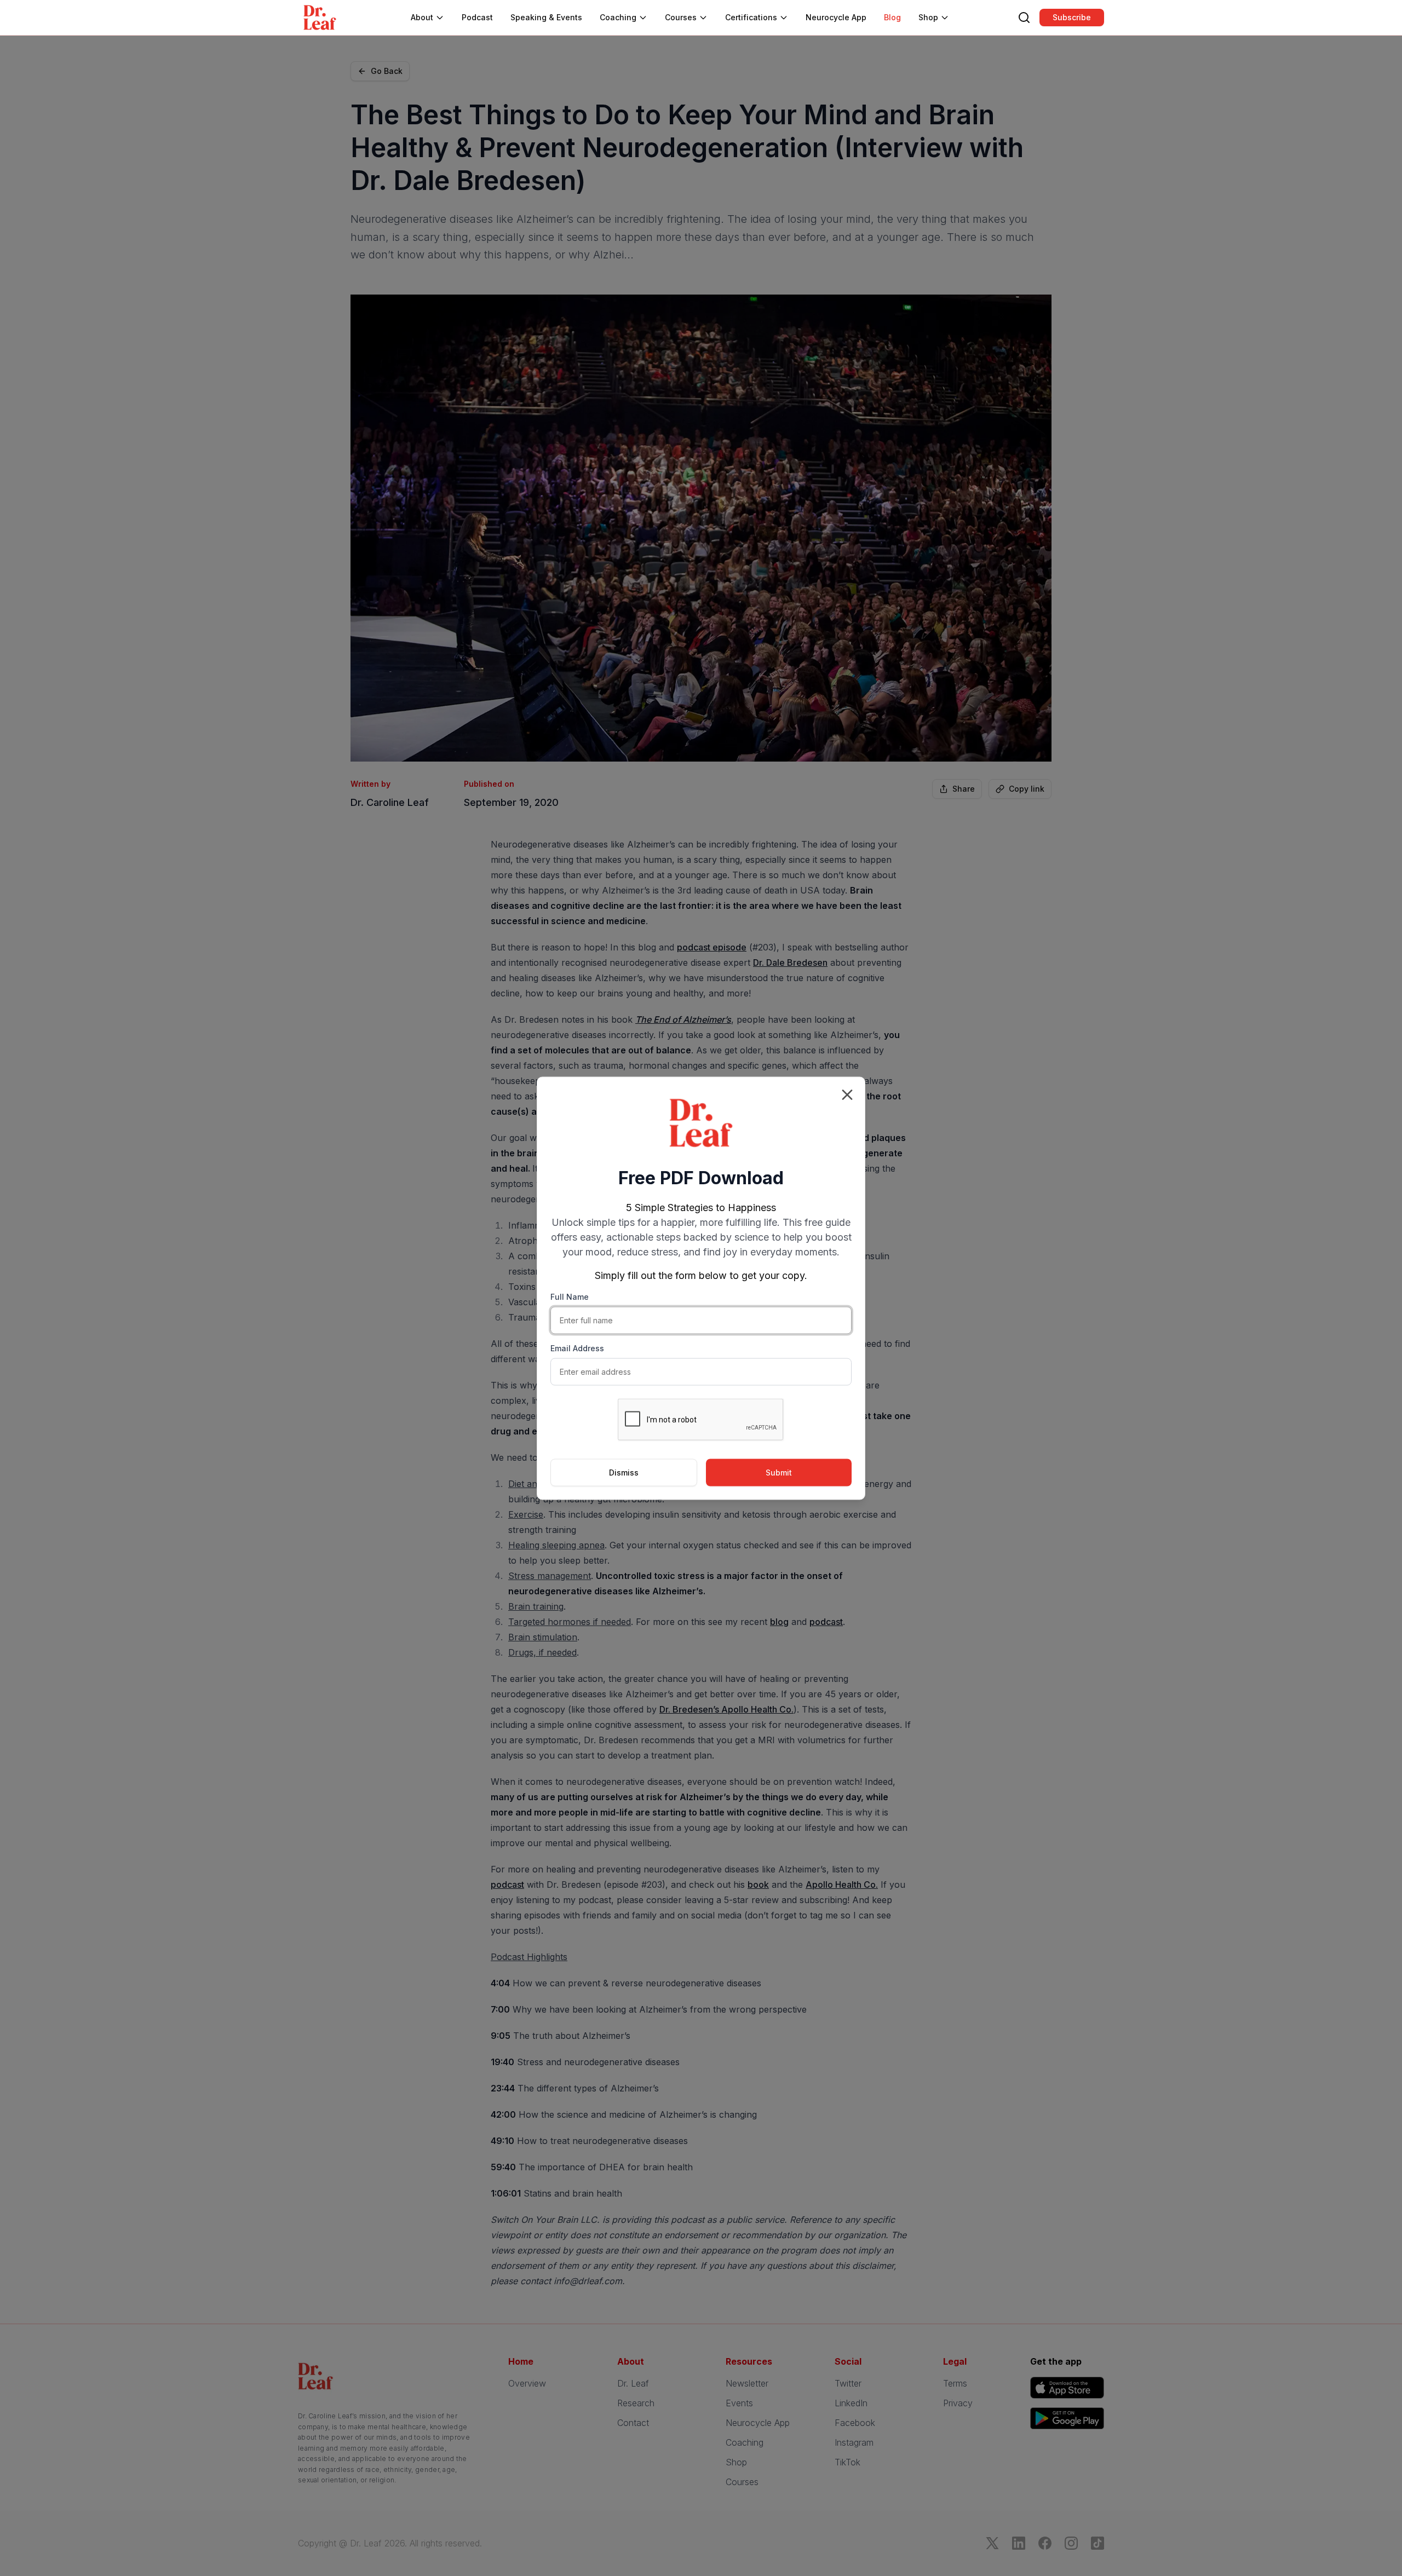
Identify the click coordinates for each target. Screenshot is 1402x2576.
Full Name (570, 1296)
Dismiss (624, 1472)
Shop (928, 17)
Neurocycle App (836, 17)
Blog (892, 17)
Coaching (618, 17)
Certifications (751, 17)
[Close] (847, 1094)
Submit (779, 1472)
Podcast (477, 17)
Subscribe (1072, 17)
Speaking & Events (546, 17)
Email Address (577, 1348)
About (422, 17)
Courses (681, 17)
